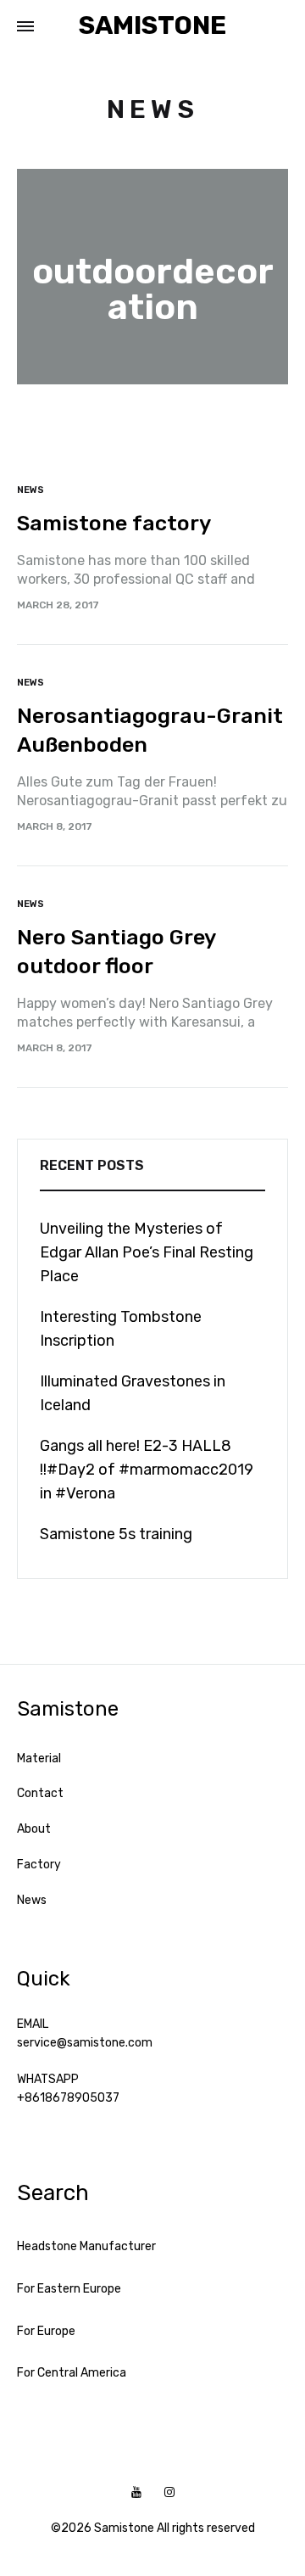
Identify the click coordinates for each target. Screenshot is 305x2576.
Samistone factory (114, 523)
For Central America (72, 2373)
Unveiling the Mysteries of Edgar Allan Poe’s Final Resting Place (147, 1252)
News (30, 490)
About (34, 1829)
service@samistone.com (85, 2043)
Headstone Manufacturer (86, 2246)
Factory (39, 1865)
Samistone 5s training (116, 1534)
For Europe (46, 2331)
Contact (40, 1793)
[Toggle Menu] (25, 27)
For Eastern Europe (69, 2289)
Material (39, 1758)
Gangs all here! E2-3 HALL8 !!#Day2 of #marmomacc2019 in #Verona (147, 1470)
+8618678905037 (68, 2098)
